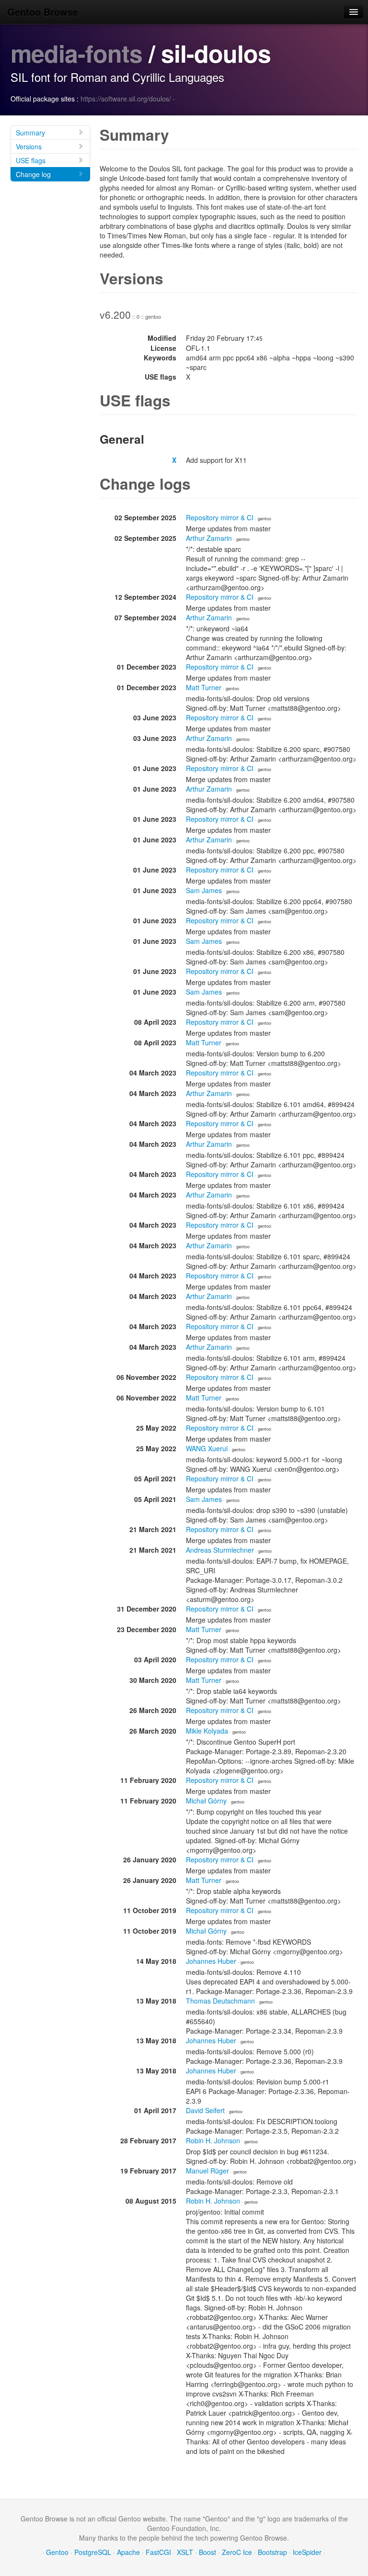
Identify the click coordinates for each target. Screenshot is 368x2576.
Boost (207, 2552)
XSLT (185, 2552)
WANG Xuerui (207, 1448)
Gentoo (57, 2552)
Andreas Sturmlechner (220, 1550)
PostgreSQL (93, 2552)
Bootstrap (272, 2552)
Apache (128, 2552)
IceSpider (307, 2552)
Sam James (204, 890)
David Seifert (205, 2110)
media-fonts (76, 53)
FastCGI (158, 2552)
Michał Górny (206, 1801)
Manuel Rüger (207, 2171)
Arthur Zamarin (209, 538)
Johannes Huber (211, 1961)
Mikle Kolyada (207, 1731)
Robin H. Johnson (213, 2140)
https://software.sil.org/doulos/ (126, 99)
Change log (33, 174)
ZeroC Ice (237, 2552)
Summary (30, 133)
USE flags (31, 160)
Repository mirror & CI (220, 517)
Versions (29, 146)
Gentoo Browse (43, 12)
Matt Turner (204, 687)
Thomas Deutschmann (220, 2001)
